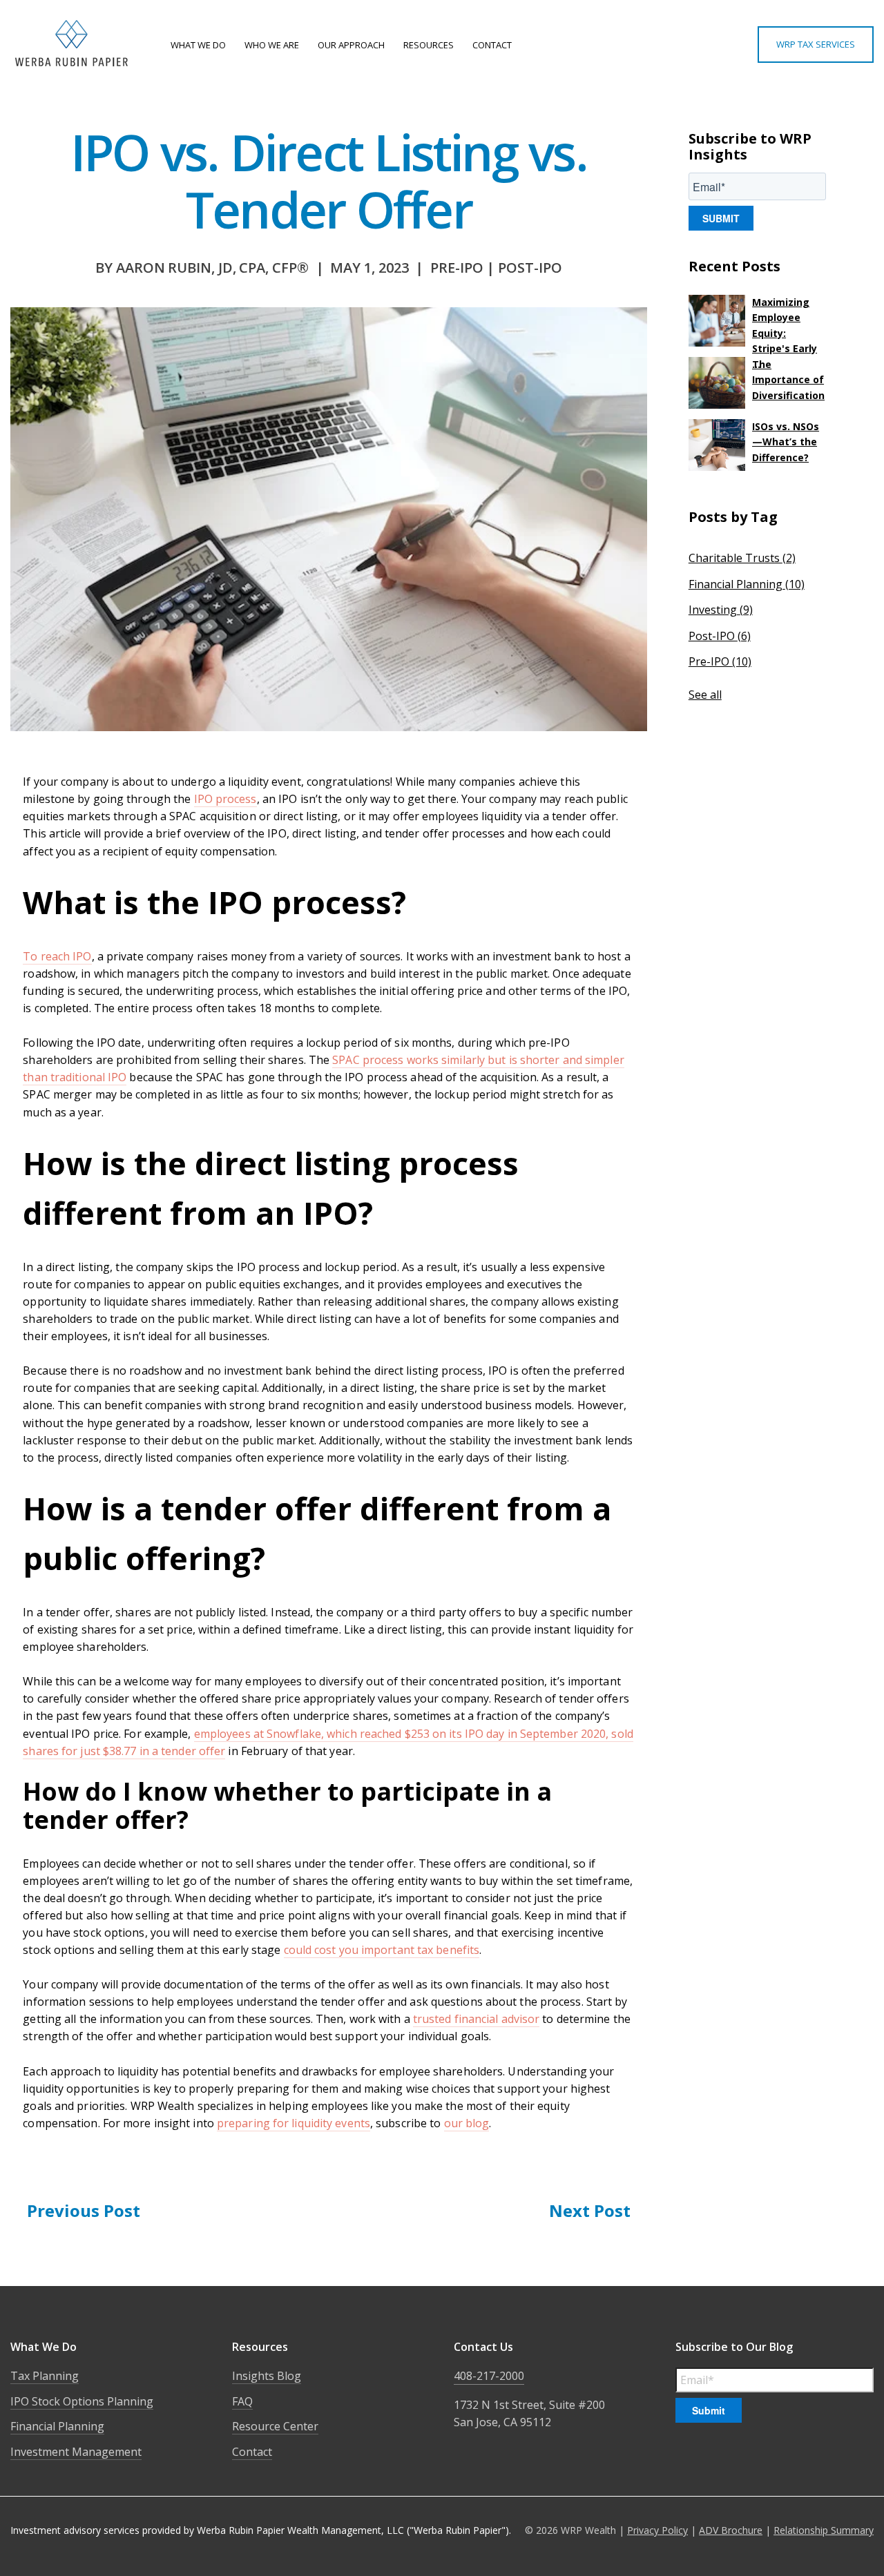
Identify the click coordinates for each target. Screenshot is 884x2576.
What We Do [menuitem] (198, 45)
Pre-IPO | (464, 268)
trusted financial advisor (477, 2019)
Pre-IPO (720, 661)
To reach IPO (57, 956)
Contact (252, 2452)
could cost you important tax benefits (382, 1950)
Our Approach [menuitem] (351, 45)
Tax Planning (45, 2376)
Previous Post (84, 2210)
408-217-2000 (489, 2376)
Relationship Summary (824, 2530)
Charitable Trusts (742, 558)
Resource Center (275, 2426)
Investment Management (76, 2452)
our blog (467, 2123)
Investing (721, 610)
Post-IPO (530, 268)
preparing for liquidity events (294, 2123)
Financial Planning (747, 584)
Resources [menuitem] (429, 45)
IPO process (225, 799)
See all (705, 695)
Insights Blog (267, 2376)
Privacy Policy (657, 2530)
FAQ (242, 2401)
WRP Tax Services (816, 44)
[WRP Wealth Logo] (74, 45)
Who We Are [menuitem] (272, 45)
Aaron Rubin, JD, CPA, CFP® (212, 268)
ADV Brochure (731, 2530)
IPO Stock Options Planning (82, 2401)
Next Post (590, 2210)
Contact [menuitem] (492, 45)
